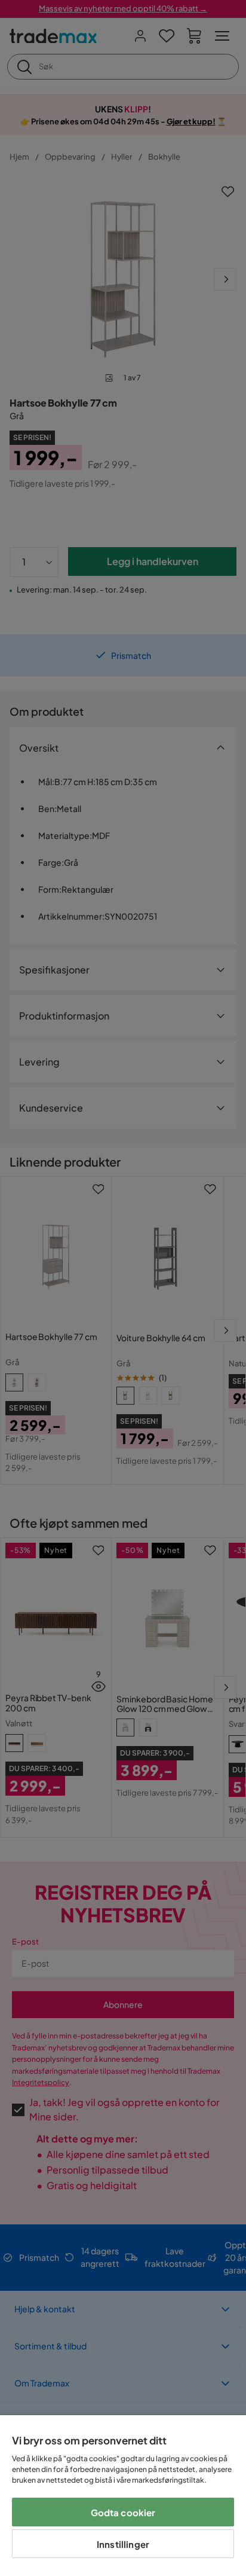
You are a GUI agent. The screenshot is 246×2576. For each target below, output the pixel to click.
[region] (123, 2496)
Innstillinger (123, 2544)
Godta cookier (123, 2512)
